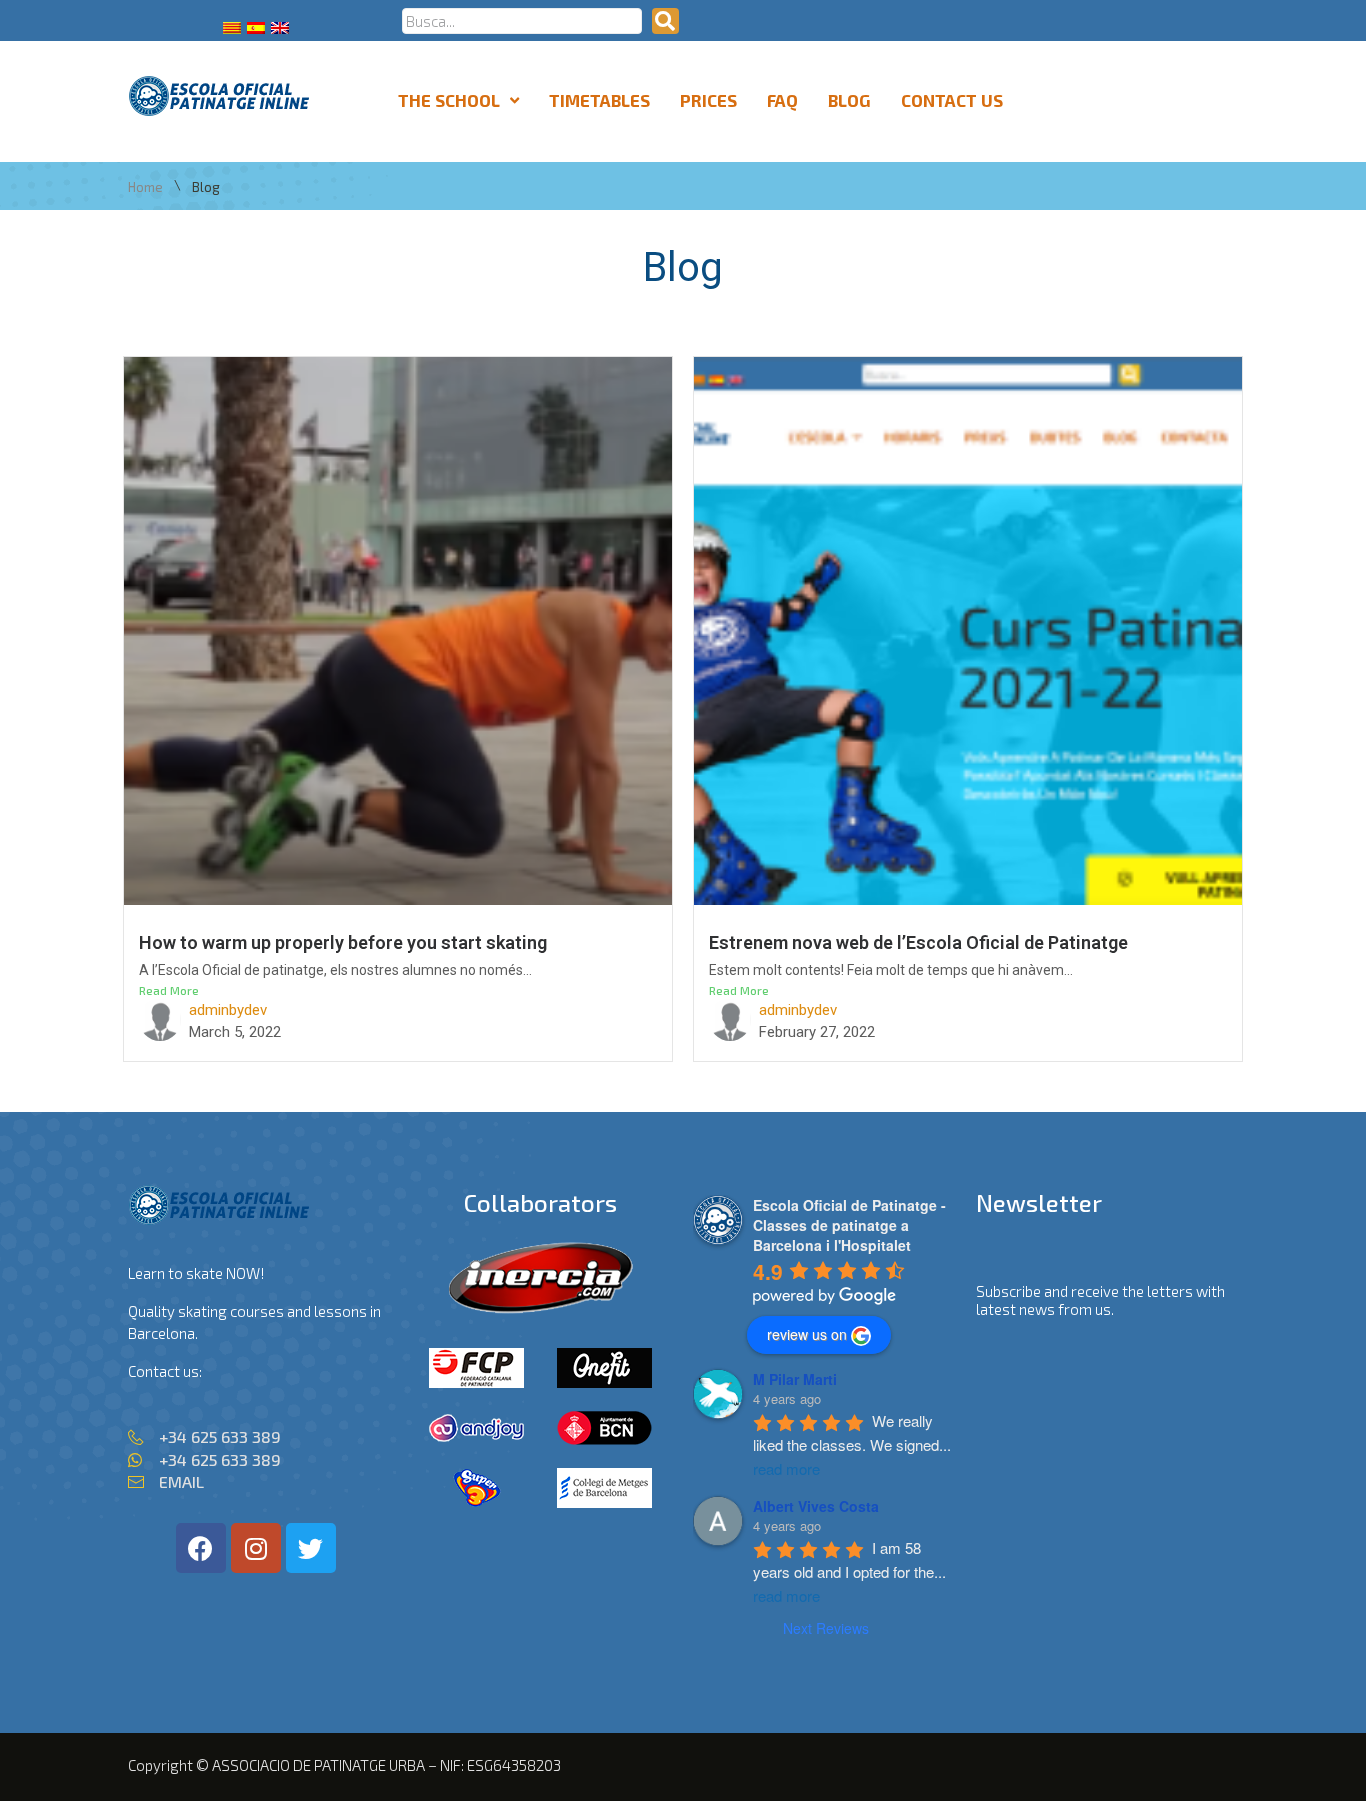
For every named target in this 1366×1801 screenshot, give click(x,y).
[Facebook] (201, 1548)
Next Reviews (826, 1628)
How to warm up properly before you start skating (343, 942)
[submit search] (665, 21)
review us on (807, 1334)
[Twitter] (311, 1548)
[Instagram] (256, 1548)
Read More (169, 990)
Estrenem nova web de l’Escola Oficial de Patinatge (918, 942)
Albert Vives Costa (816, 1506)
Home (145, 187)
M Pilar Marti (795, 1379)
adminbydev (228, 1010)
